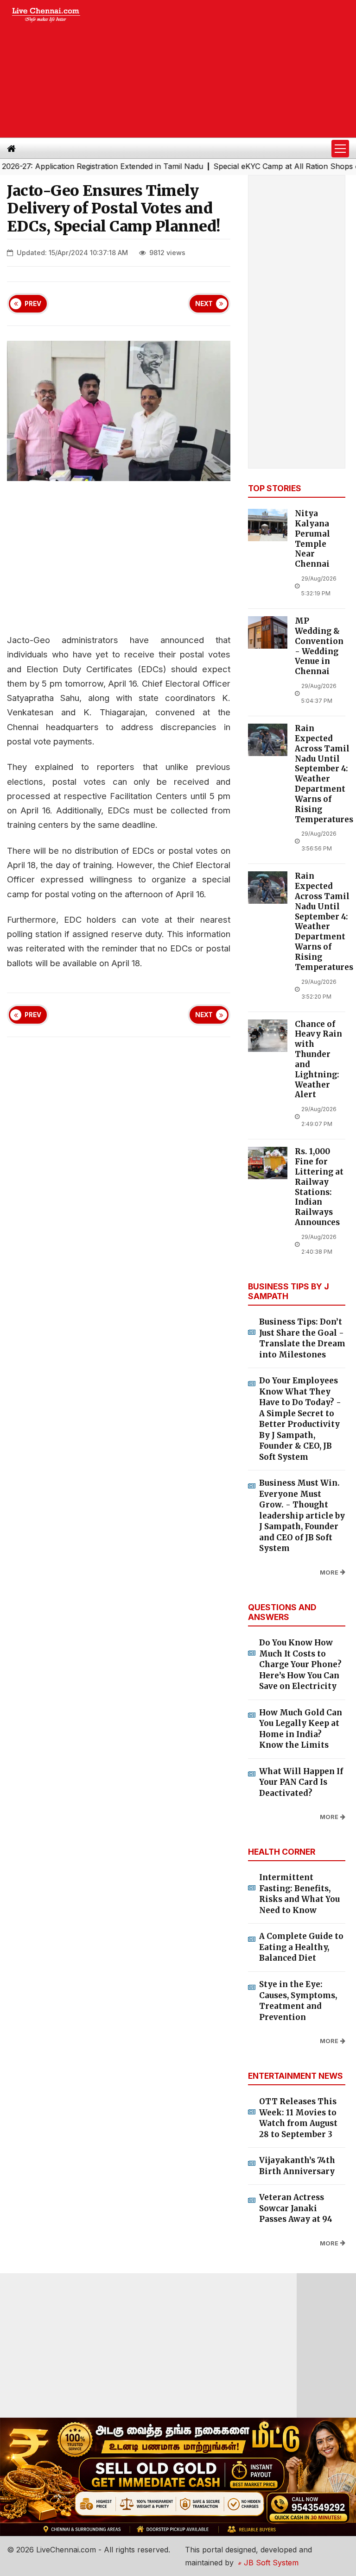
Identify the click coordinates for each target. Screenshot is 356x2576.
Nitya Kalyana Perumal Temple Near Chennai (312, 539)
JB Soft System (270, 2563)
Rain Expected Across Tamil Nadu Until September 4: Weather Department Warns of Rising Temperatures (324, 774)
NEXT (204, 304)
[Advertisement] (226, 69)
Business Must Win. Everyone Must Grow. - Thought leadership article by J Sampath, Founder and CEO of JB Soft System (302, 1516)
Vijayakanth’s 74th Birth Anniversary (297, 2166)
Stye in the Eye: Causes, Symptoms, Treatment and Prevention (298, 2001)
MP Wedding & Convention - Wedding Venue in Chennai (319, 646)
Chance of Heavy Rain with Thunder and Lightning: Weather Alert (318, 1060)
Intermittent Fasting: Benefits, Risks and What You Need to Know (299, 1894)
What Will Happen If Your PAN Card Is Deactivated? (301, 1782)
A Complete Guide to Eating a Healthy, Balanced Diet (301, 1947)
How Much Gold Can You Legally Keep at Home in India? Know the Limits (301, 1729)
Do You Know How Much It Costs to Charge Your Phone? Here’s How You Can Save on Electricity (300, 1664)
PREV (33, 304)
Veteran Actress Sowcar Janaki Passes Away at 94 (296, 2208)
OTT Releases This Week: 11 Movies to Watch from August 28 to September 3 (298, 2118)
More (329, 1572)
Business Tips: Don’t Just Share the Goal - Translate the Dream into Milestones (302, 1338)
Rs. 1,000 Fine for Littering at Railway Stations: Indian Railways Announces (319, 1187)
